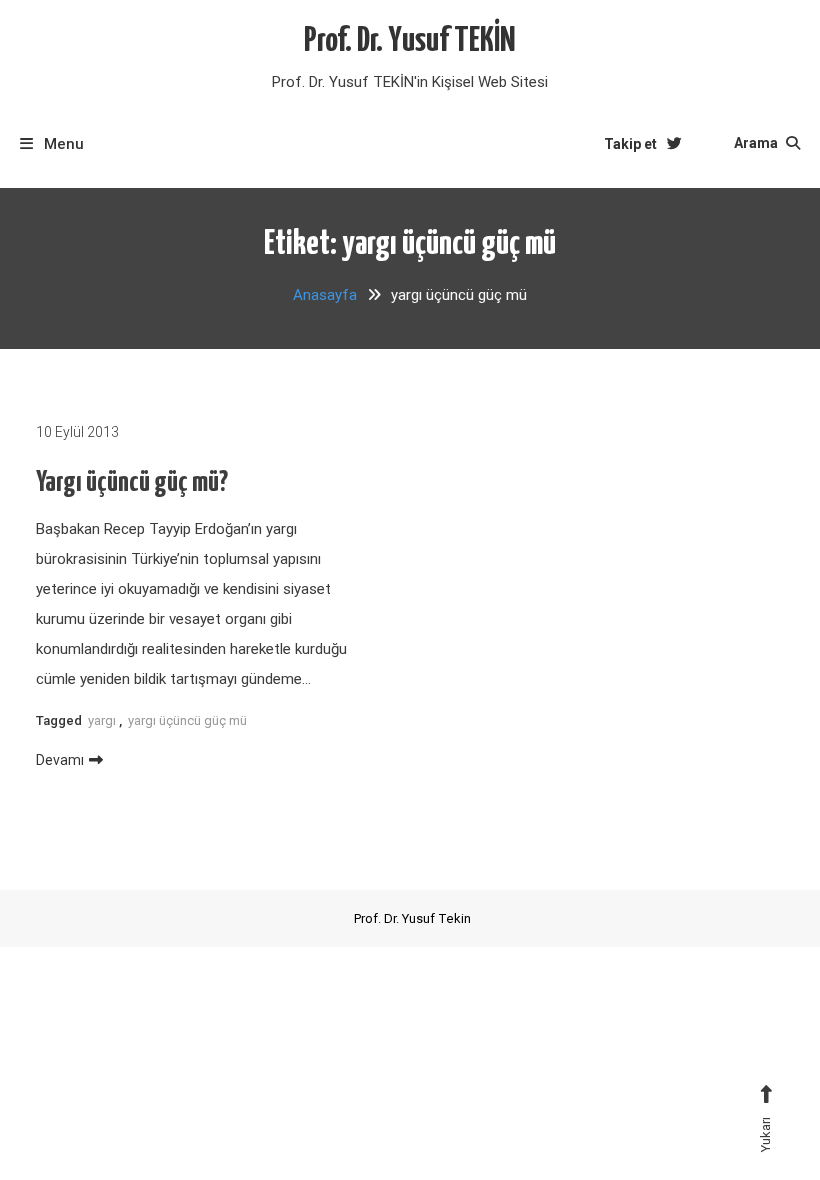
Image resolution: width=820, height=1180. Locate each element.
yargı (102, 720)
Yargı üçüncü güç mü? (132, 483)
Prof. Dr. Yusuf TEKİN (410, 41)
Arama (757, 143)
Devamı (60, 760)
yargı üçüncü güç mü (187, 720)
